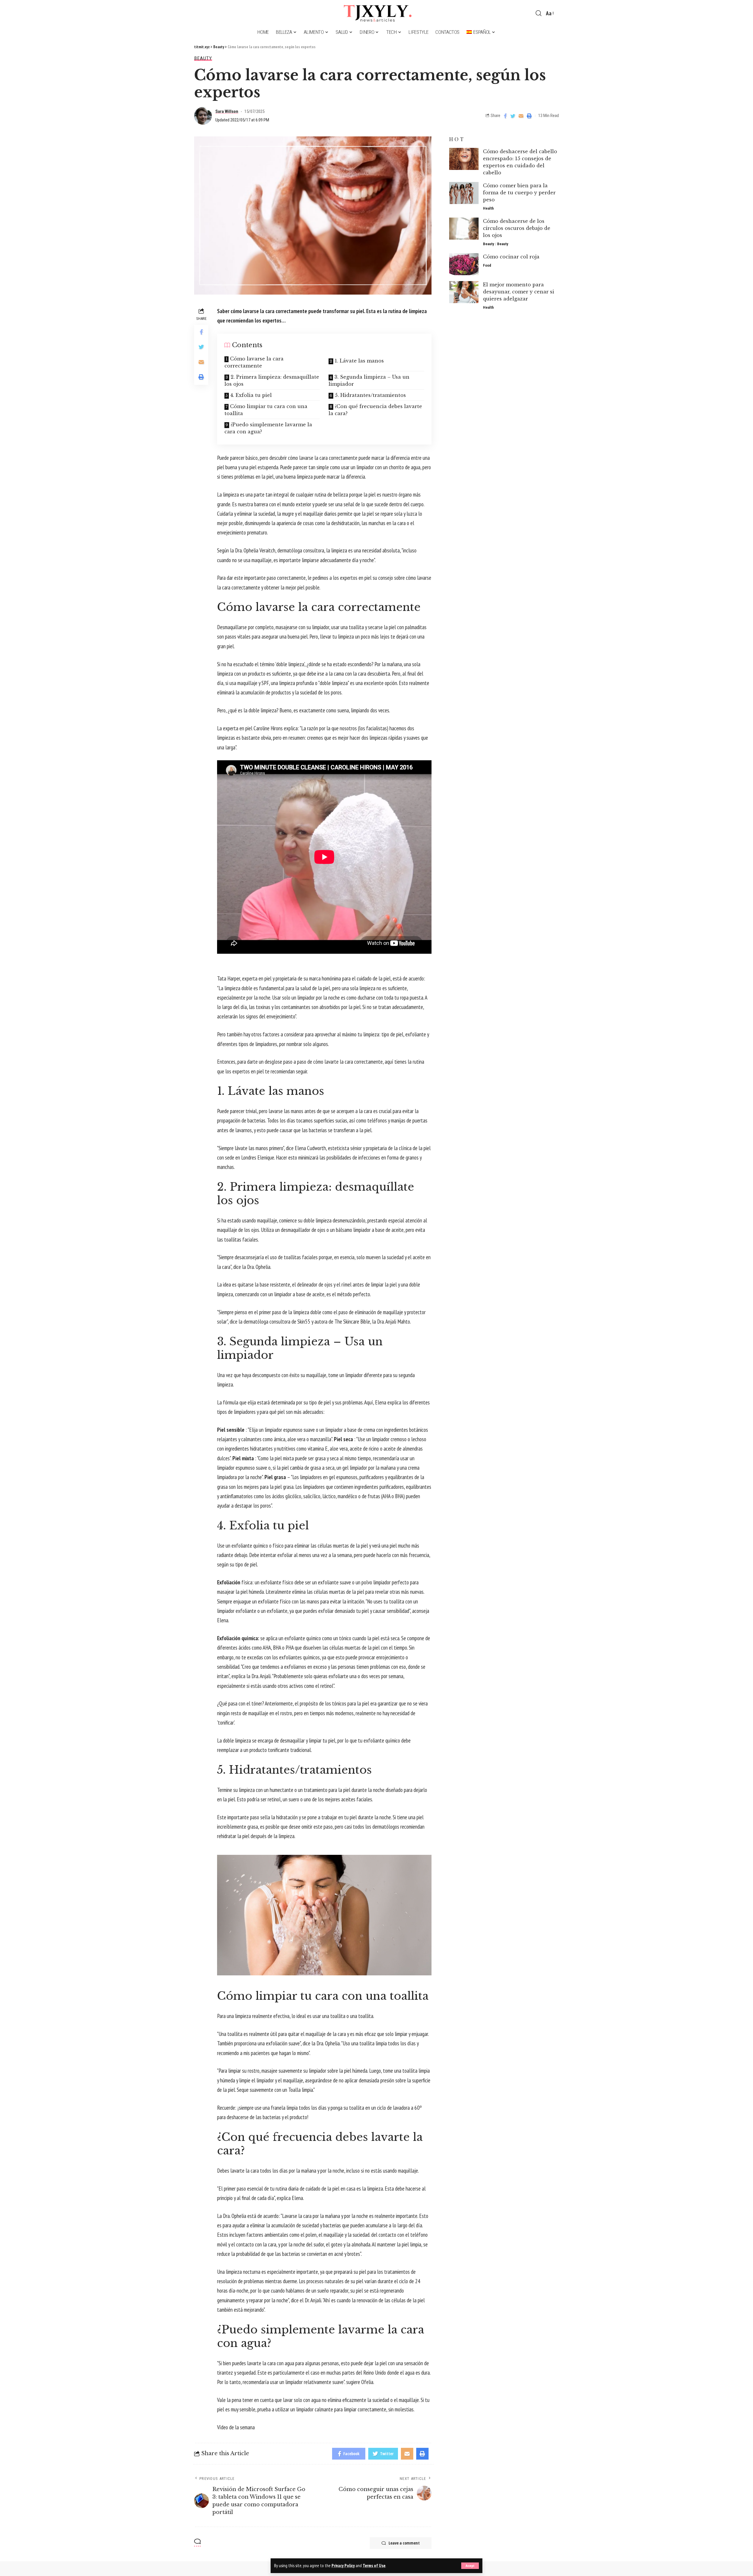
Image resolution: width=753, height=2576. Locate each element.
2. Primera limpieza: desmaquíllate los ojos (272, 380)
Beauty (203, 58)
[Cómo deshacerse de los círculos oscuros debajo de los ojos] (464, 229)
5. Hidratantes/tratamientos (370, 395)
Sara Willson (227, 111)
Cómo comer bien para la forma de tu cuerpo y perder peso (519, 193)
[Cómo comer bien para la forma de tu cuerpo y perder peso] (464, 193)
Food (487, 265)
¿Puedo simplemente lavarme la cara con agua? (268, 428)
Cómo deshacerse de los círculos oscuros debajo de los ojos (517, 228)
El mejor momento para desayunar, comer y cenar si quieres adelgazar (519, 292)
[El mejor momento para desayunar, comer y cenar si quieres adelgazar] (464, 292)
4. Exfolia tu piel (251, 395)
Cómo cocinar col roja (511, 257)
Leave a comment (404, 2543)
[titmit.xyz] (376, 13)
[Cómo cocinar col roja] (464, 264)
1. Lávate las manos (359, 361)
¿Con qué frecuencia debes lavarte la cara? (375, 410)
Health (488, 208)
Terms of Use (374, 2566)
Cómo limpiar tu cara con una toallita (266, 410)
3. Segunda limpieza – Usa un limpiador (369, 380)
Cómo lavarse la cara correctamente (254, 362)
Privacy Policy (343, 2566)
